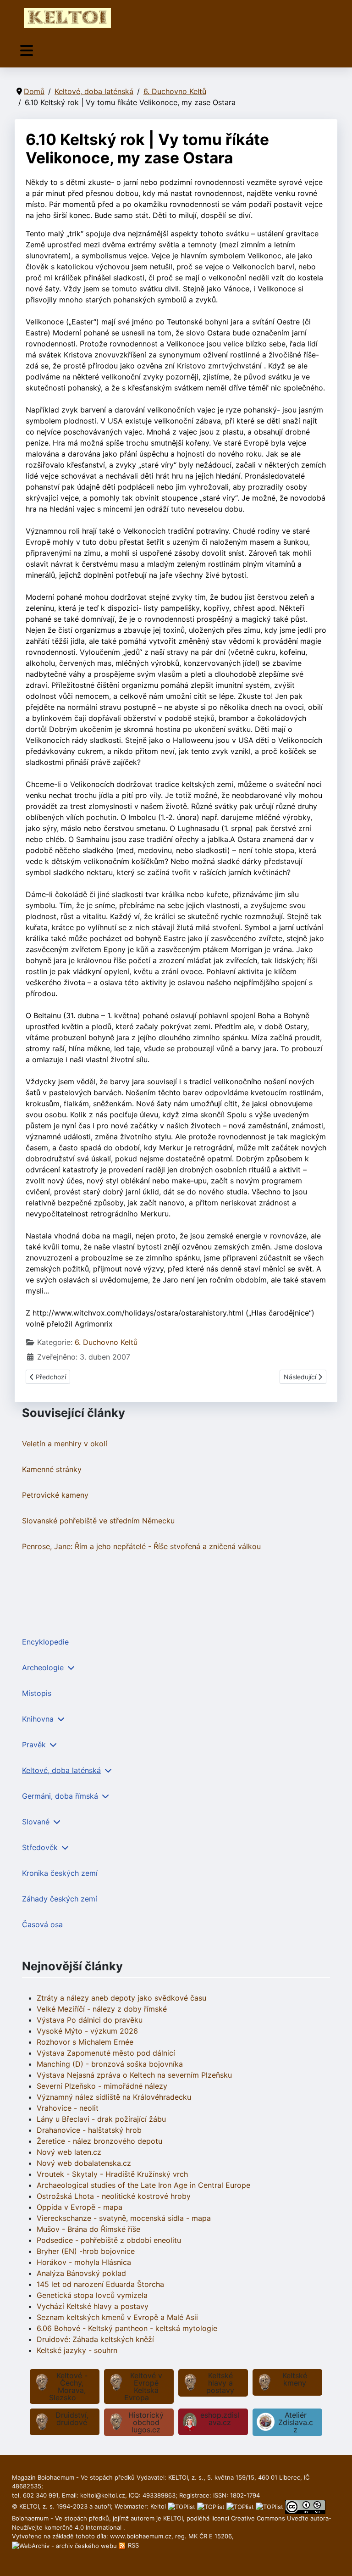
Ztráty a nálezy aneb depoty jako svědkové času (121, 1998)
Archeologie (43, 1667)
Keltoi (158, 2506)
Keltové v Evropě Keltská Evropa (143, 2386)
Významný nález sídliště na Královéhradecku (114, 2097)
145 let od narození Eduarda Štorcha (100, 2284)
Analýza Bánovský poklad (81, 2273)
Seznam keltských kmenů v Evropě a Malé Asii (117, 2317)
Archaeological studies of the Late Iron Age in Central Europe (143, 2185)
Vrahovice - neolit (68, 2108)
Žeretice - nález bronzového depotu (99, 2141)
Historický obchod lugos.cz (146, 2422)
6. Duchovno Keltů (106, 1342)
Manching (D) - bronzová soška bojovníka (110, 2064)
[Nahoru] (336, 2559)
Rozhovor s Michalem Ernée (85, 2042)
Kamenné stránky (52, 1469)
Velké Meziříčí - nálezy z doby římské (102, 2009)
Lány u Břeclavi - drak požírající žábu (101, 2119)
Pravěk (34, 1745)
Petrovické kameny (55, 1495)
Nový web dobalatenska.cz (84, 2163)
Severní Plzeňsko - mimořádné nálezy (102, 2086)
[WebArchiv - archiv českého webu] (65, 2545)
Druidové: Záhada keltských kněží (95, 2339)
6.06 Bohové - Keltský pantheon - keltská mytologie (127, 2328)
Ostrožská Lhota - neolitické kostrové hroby (114, 2196)
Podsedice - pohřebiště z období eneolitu (109, 2240)
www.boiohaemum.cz (141, 2536)
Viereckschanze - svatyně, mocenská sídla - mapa (124, 2218)
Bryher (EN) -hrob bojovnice (86, 2251)
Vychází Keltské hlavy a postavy (93, 2306)
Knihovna (38, 1719)
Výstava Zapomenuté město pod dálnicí (106, 2053)
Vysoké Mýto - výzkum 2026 (87, 2031)
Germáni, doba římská (60, 1796)
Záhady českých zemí (60, 1899)
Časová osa (42, 1924)
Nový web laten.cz (69, 2152)
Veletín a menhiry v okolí (65, 1444)
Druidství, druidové (72, 2419)
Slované (36, 1822)
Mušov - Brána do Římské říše (88, 2229)
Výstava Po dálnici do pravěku (90, 2020)
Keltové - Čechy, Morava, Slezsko (68, 2386)
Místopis (37, 1693)
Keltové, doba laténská (61, 1770)
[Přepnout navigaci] (27, 51)
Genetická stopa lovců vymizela (92, 2295)
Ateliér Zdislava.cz (296, 2422)
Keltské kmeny (295, 2379)
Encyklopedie (45, 1642)
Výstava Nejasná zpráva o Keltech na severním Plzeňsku (134, 2075)
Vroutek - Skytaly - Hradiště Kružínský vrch (112, 2174)
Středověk (40, 1847)
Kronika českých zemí (60, 1873)
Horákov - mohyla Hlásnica (84, 2262)
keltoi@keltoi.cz (103, 2495)
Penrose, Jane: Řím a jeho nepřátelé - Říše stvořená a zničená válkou (141, 1546)
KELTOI (173, 2518)
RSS (132, 2545)
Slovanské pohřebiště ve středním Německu (98, 1521)
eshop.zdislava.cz (220, 2419)
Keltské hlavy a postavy (220, 2383)
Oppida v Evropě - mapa (80, 2207)
